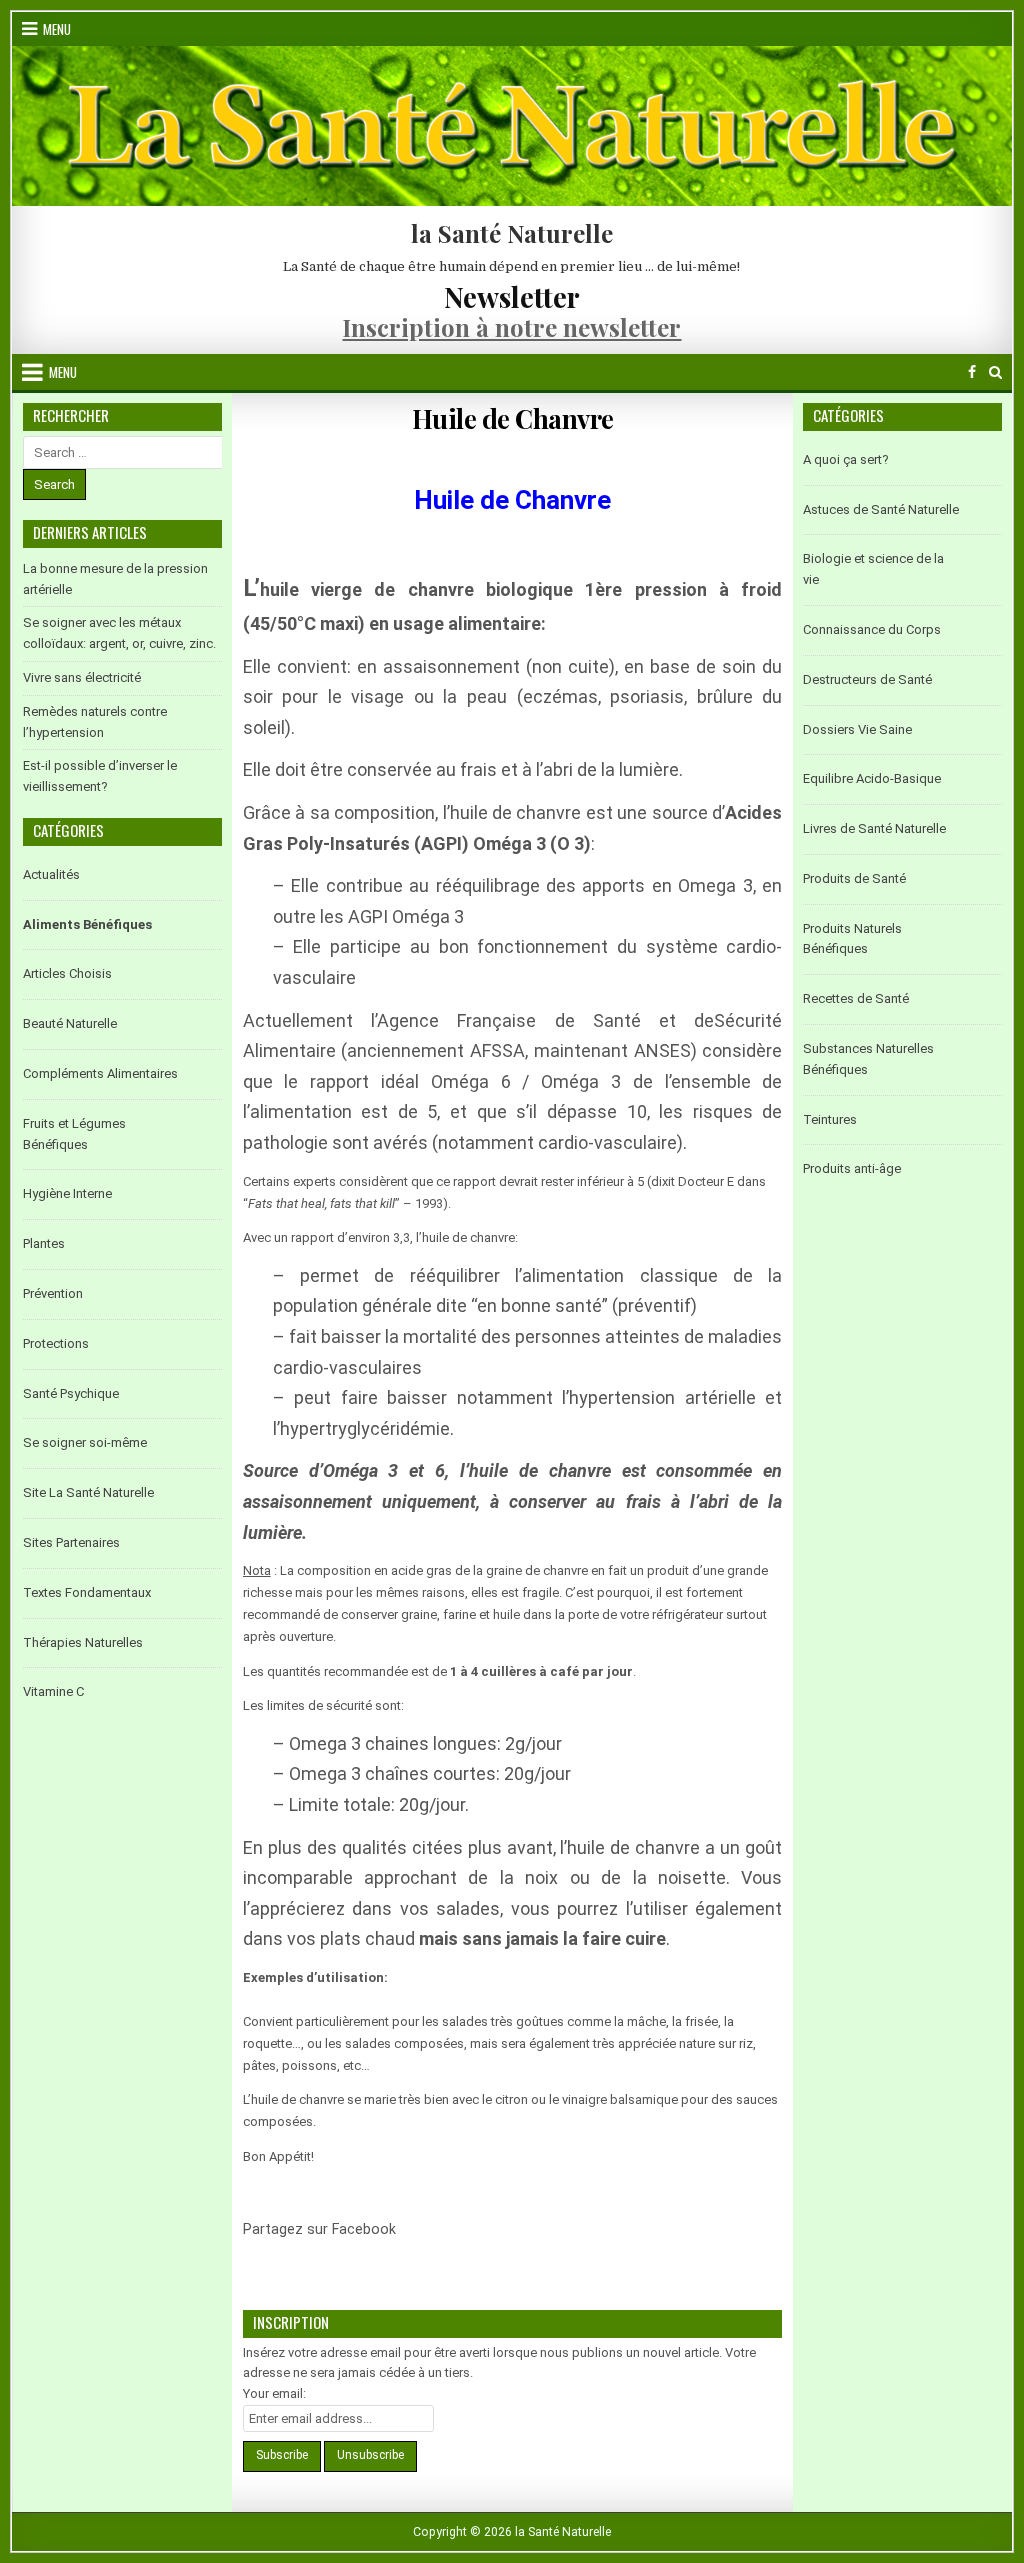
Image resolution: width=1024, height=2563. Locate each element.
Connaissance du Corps (872, 629)
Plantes (44, 1243)
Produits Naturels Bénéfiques (852, 939)
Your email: (274, 2393)
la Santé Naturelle (512, 233)
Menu (57, 29)
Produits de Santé (854, 878)
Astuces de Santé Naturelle (881, 509)
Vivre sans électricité (82, 677)
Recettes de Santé (856, 998)
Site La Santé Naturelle (88, 1492)
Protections (56, 1343)
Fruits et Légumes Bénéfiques (74, 1134)
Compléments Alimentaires (100, 1073)
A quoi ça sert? (846, 459)
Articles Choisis (67, 973)
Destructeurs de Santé (867, 679)
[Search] (995, 372)
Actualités (51, 874)
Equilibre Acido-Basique (872, 778)
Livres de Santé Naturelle (874, 828)
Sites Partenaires (71, 1542)
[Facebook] (972, 372)
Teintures (830, 1119)
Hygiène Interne (67, 1193)
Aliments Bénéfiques (87, 924)
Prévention (53, 1293)
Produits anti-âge (852, 1168)
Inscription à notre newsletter (511, 327)
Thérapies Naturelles (83, 1642)
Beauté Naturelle (70, 1023)
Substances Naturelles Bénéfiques (868, 1059)
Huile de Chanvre (513, 418)
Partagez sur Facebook (421, 2241)
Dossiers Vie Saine (857, 729)
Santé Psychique (71, 1393)
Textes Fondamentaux (87, 1592)
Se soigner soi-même (85, 1442)
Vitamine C (53, 1691)
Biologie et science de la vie (873, 569)
